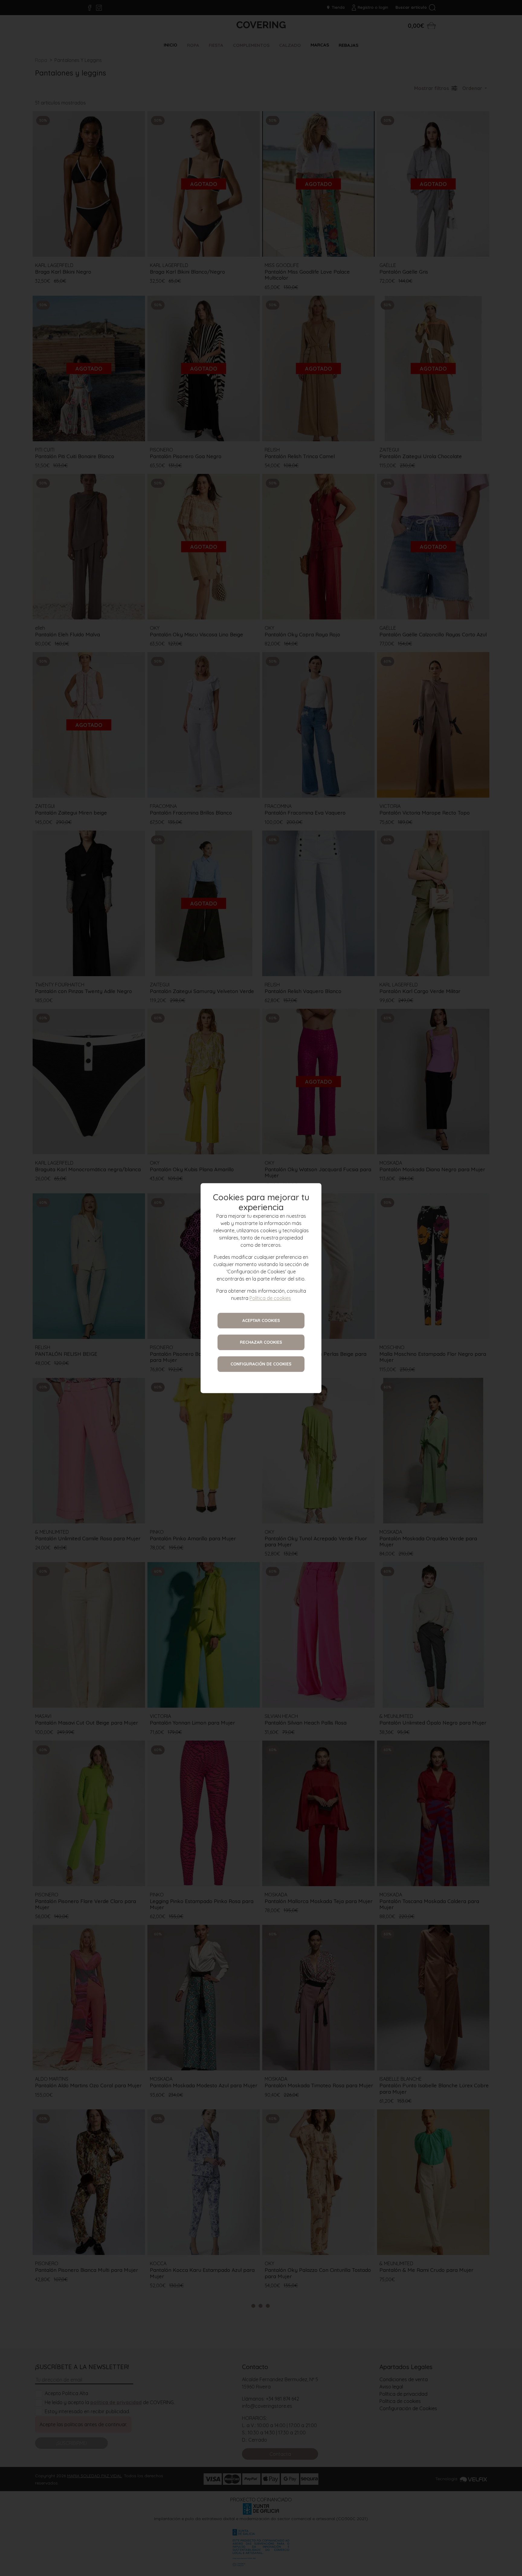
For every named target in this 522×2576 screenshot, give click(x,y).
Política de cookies (270, 1298)
